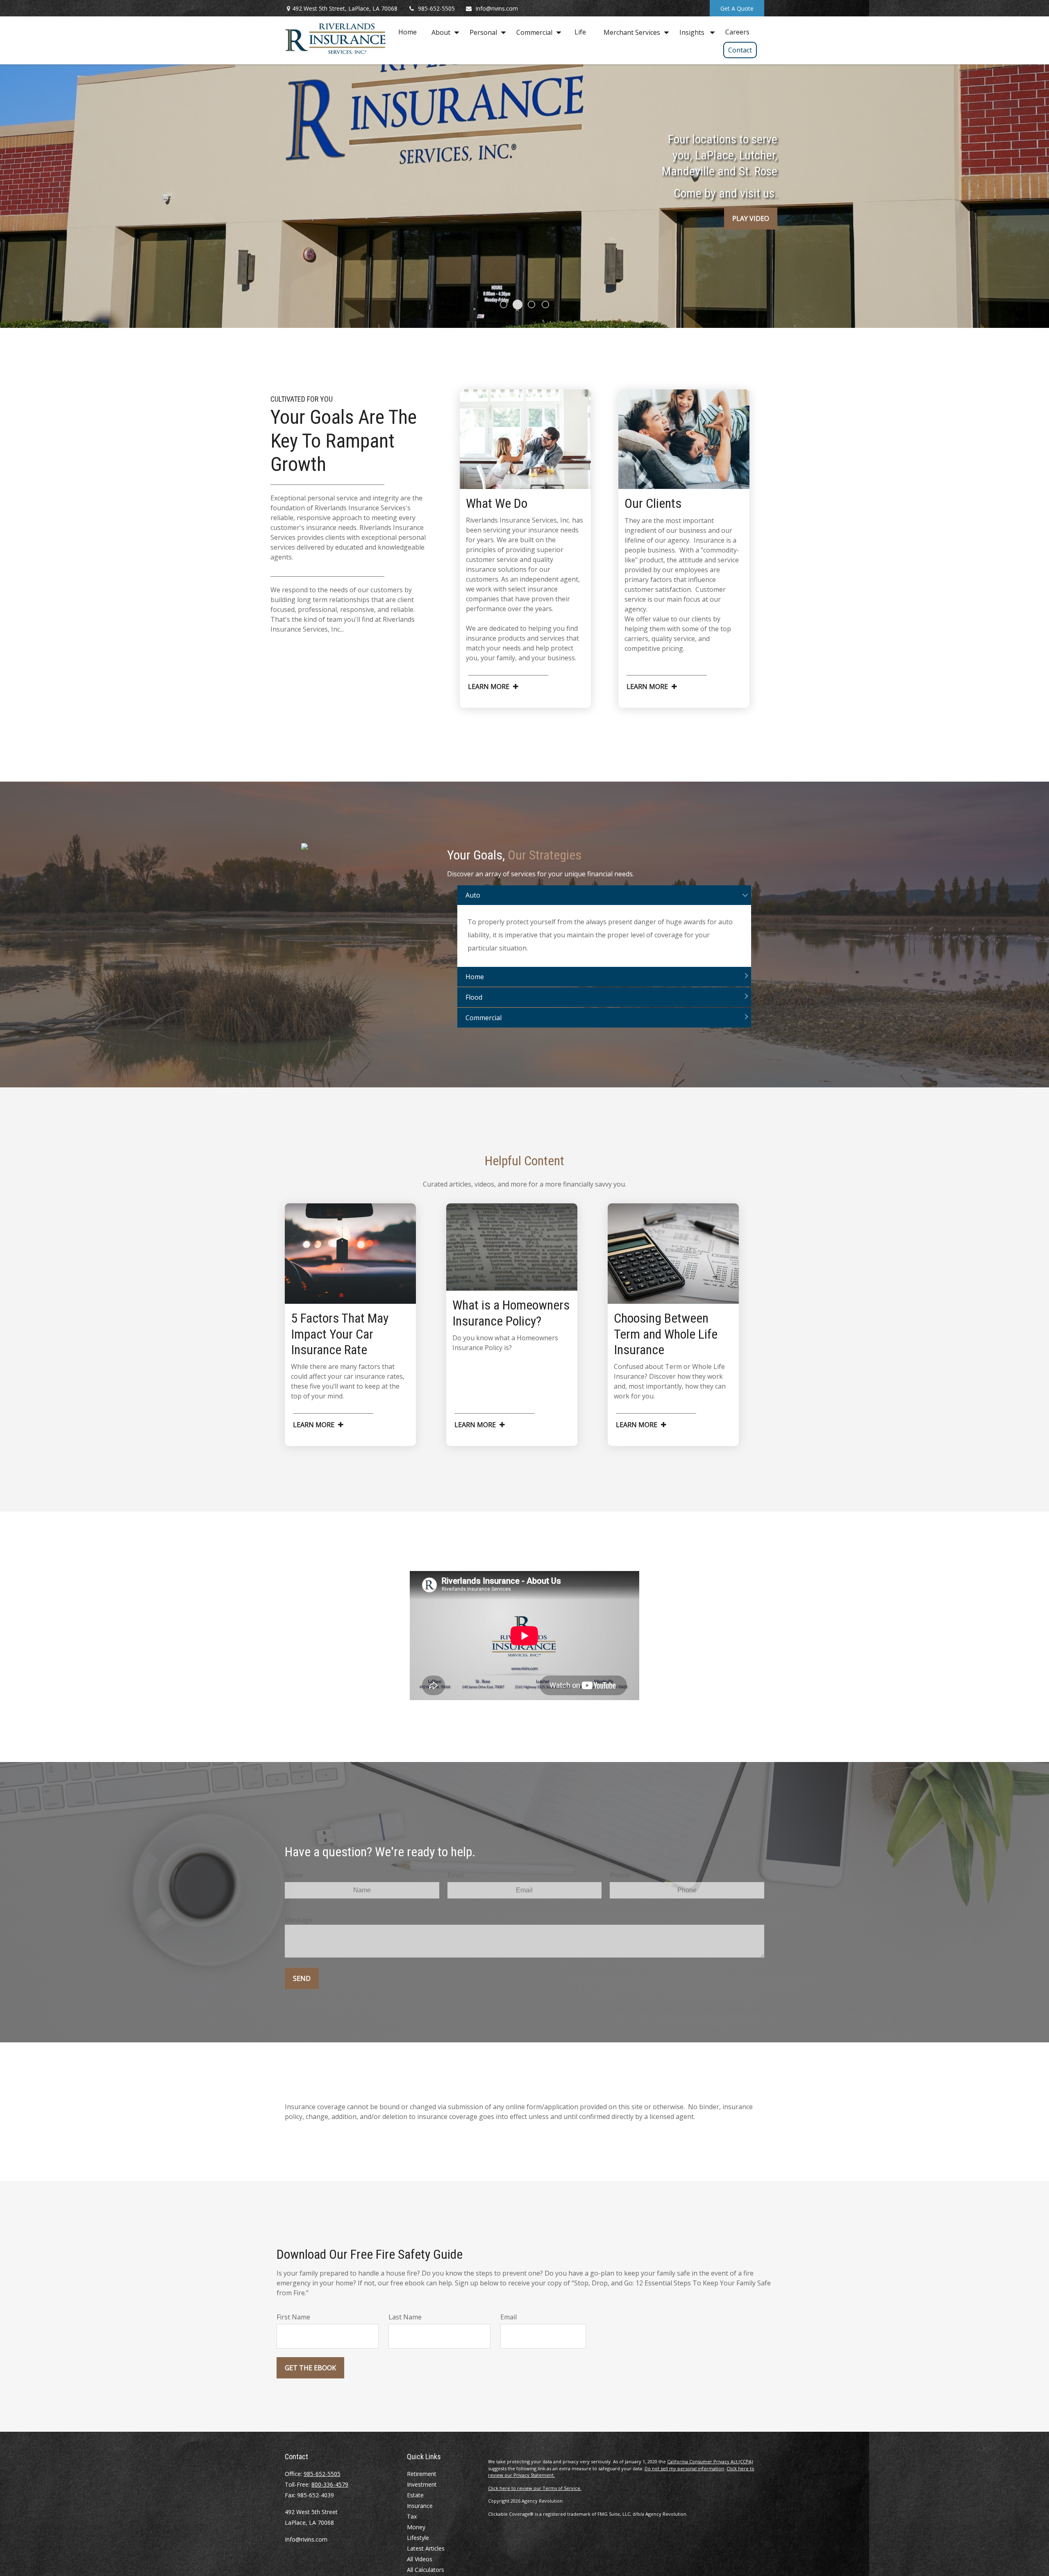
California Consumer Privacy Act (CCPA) (710, 2461)
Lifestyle (418, 2538)
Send (302, 1978)
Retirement (422, 2474)
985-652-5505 (436, 8)
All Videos (420, 2559)
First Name (293, 2317)
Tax (412, 2516)
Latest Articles (426, 2548)
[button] (408, 32)
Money (416, 2527)
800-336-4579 (330, 2484)
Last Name (405, 2317)
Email (456, 1875)
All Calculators (426, 2570)
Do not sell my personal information (684, 2468)
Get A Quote (737, 8)
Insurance (420, 2506)
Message (299, 1920)
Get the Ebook (310, 2368)
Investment (422, 2484)
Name (294, 1875)
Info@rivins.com (497, 8)
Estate (415, 2495)
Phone (620, 1875)
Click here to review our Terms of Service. (535, 2488)
